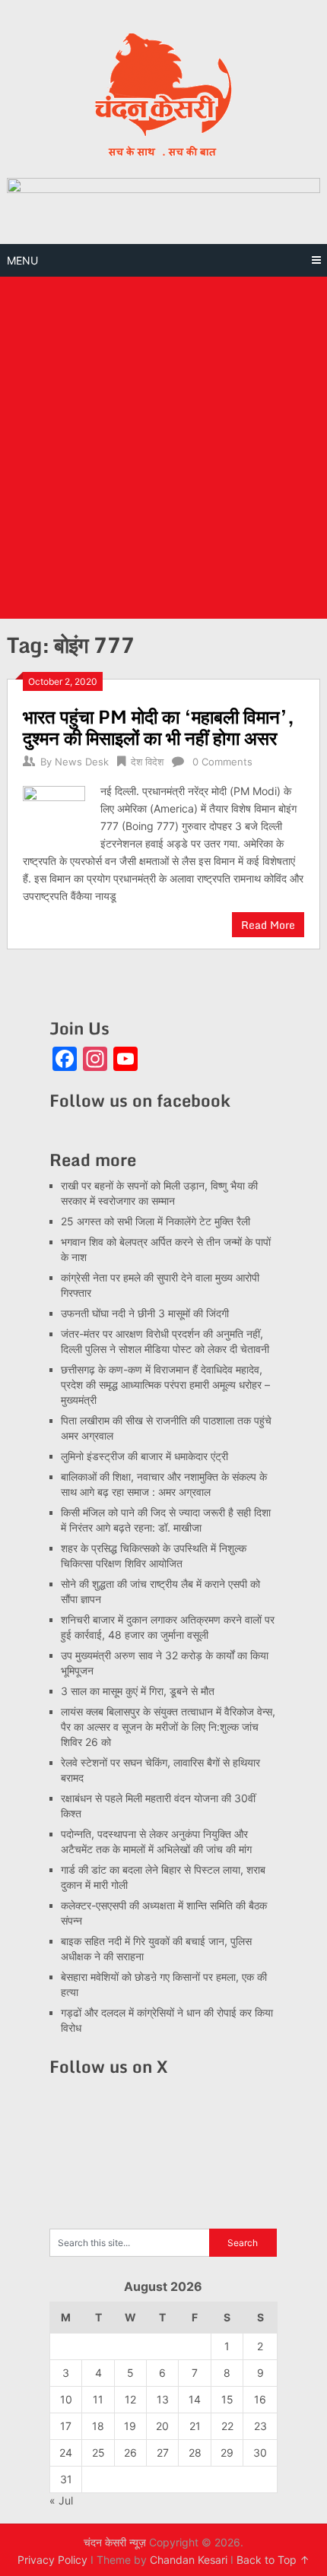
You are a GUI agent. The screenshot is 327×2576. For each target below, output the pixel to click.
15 (227, 2399)
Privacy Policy (52, 2560)
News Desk (82, 762)
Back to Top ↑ (273, 2560)
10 (66, 2399)
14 (195, 2399)
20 (162, 2426)
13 (163, 2399)
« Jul (61, 2500)
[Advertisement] (163, 448)
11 (98, 2399)
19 (130, 2426)
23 (260, 2426)
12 (130, 2399)
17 (66, 2426)
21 (195, 2426)
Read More (268, 925)
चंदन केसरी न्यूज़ (115, 2542)
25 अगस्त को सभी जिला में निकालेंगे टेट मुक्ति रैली (156, 1221)
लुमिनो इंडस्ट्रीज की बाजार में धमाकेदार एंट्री (144, 1456)
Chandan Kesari (189, 2560)
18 (98, 2426)
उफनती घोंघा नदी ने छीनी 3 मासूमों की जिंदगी (145, 1313)
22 (227, 2426)
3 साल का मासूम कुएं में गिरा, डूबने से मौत (138, 1691)
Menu (22, 260)
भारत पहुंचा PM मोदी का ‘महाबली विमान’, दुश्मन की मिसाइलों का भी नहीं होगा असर (159, 727)
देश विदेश (147, 762)
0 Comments (222, 762)
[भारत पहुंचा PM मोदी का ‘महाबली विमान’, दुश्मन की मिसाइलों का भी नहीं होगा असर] (54, 815)
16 (260, 2399)
